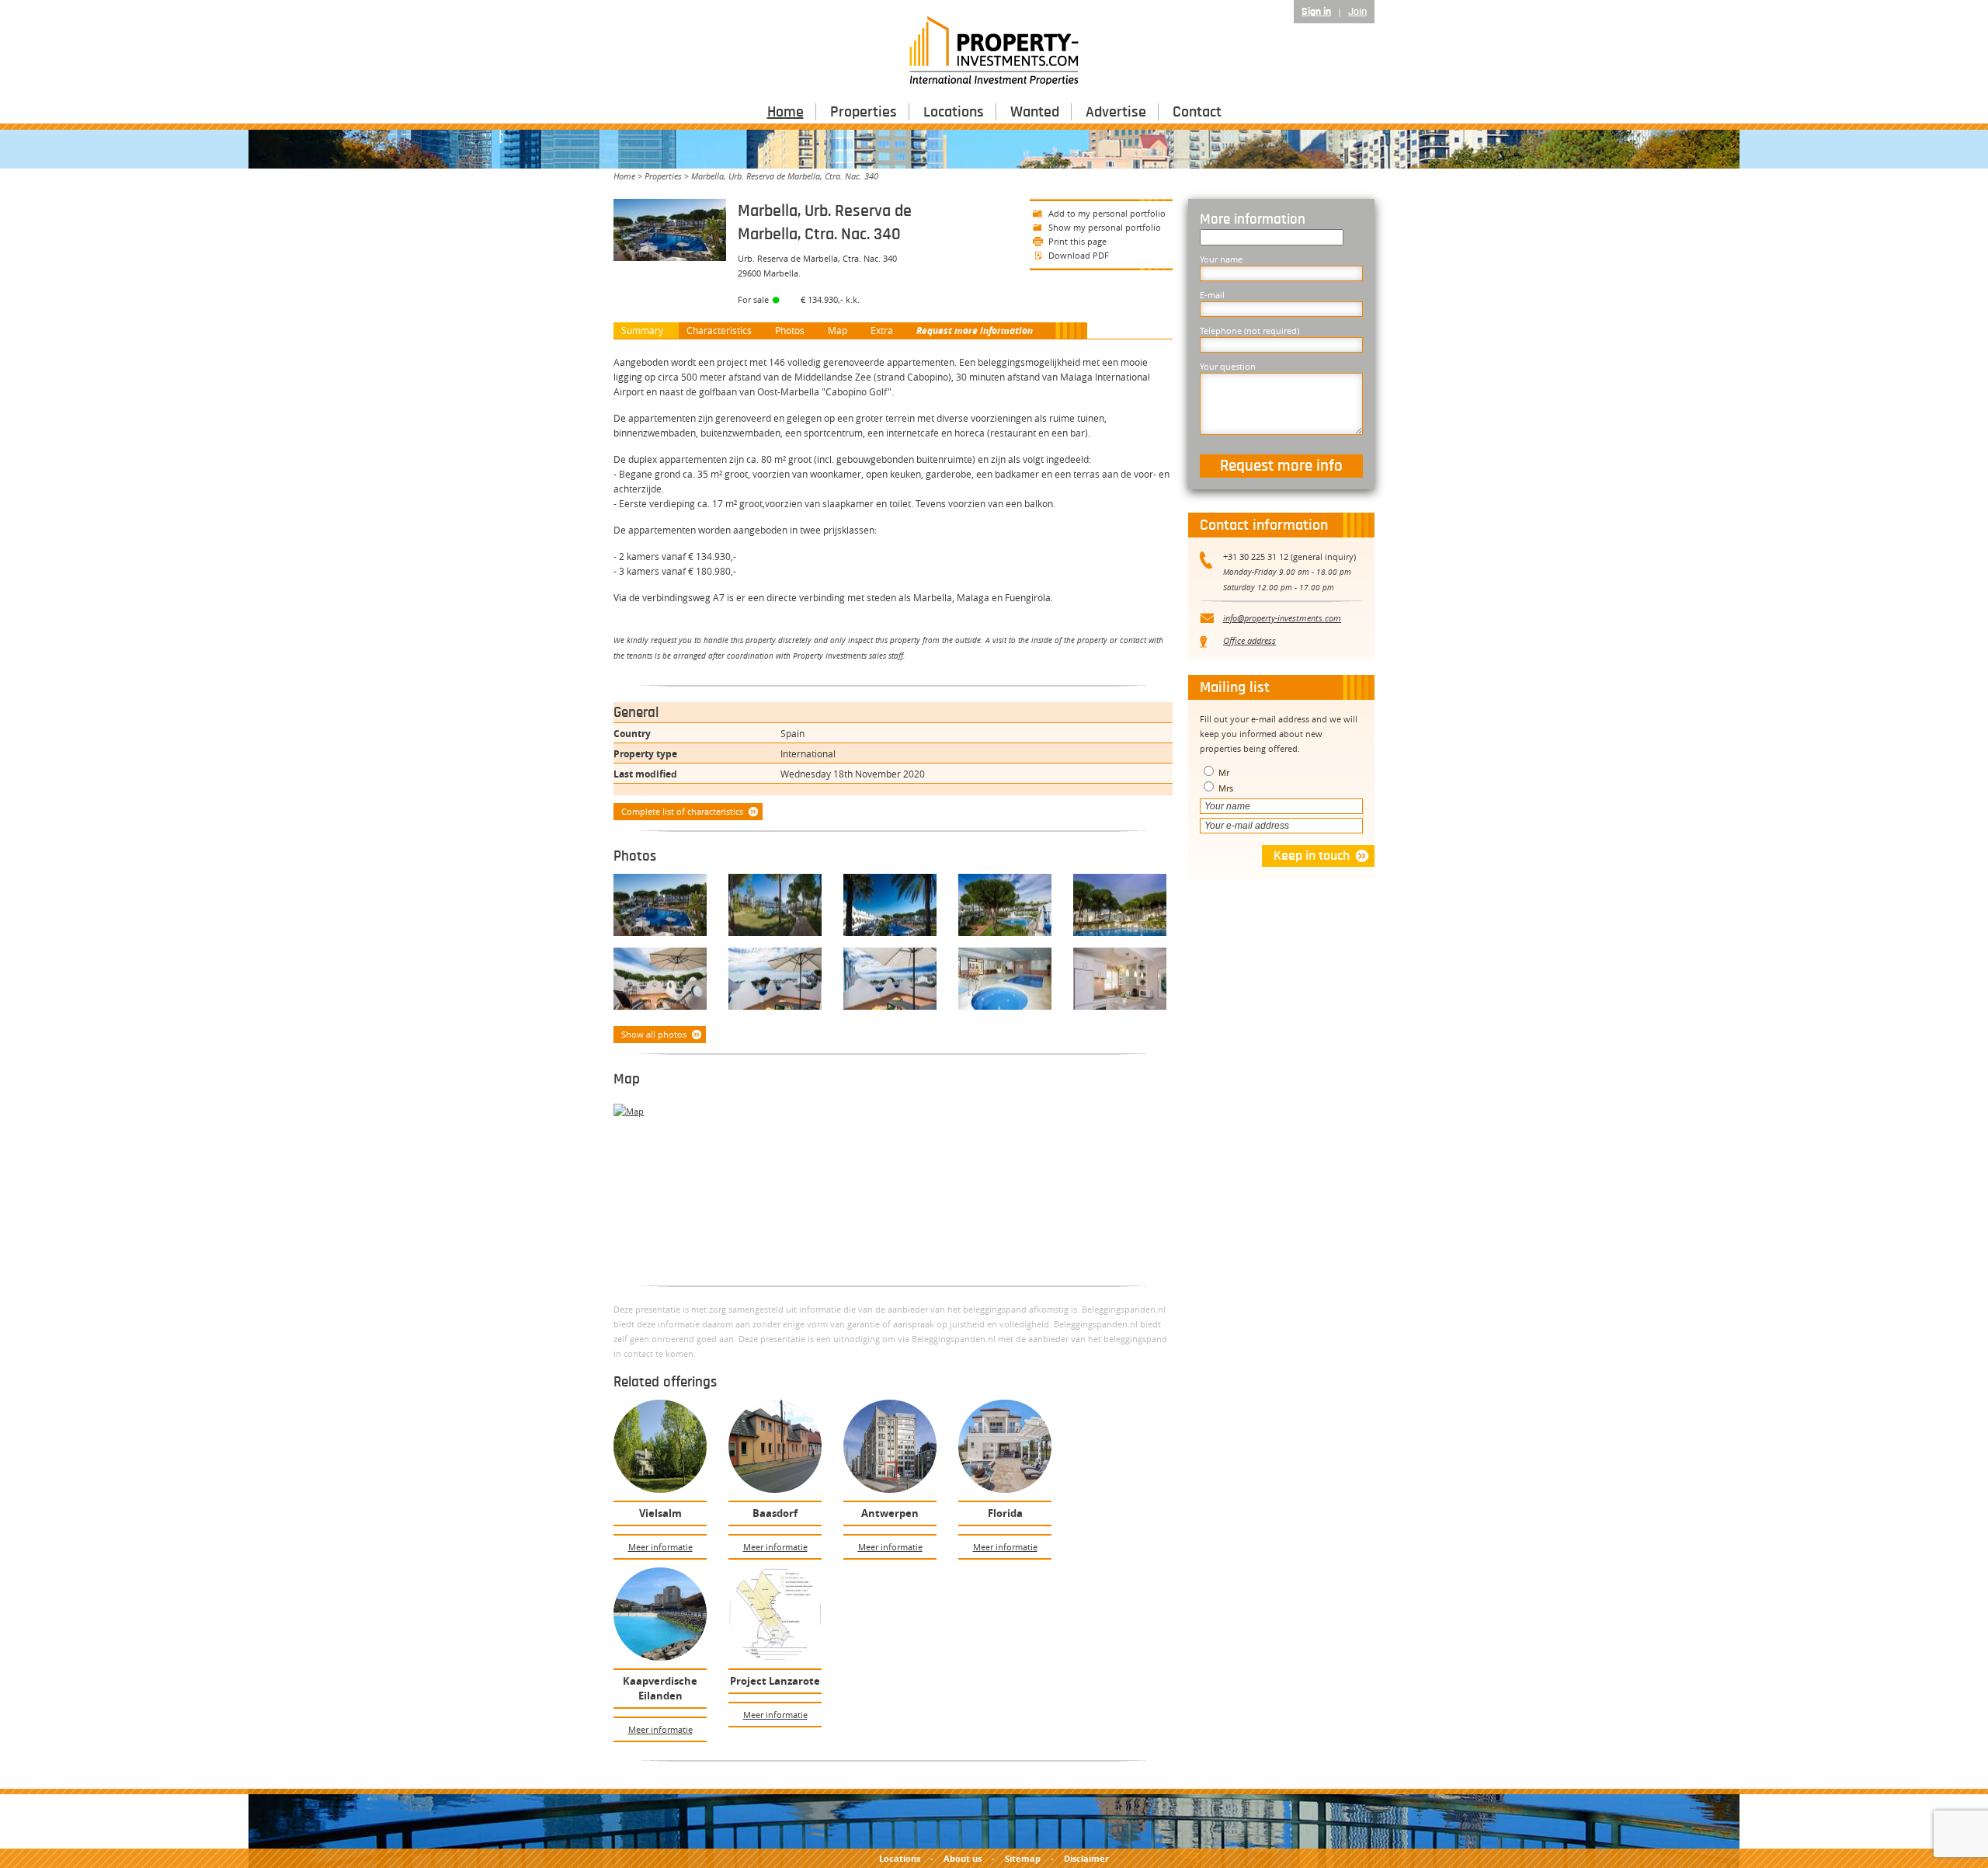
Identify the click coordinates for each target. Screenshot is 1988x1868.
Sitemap (1023, 1858)
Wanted (1035, 112)
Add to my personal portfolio (1107, 213)
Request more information (975, 330)
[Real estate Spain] (778, 981)
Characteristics (719, 330)
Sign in (1316, 12)
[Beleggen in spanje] (1008, 907)
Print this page (1077, 241)
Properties (864, 112)
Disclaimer (1086, 1858)
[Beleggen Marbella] (778, 907)
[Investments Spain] (663, 981)
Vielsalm (660, 1513)
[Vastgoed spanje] (1123, 981)
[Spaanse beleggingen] (663, 907)
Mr (1223, 772)
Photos (790, 330)
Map (838, 330)
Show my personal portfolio (1105, 227)
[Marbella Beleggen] (893, 907)
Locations (954, 112)
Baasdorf (775, 1513)
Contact (1197, 112)
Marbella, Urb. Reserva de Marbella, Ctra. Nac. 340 (785, 176)
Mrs (1225, 788)
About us (963, 1858)
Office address (1249, 640)
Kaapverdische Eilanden (660, 1688)
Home (785, 112)
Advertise (1116, 112)
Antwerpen (890, 1513)
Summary (642, 330)
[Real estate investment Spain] (893, 981)
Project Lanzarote (775, 1681)
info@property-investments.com (1282, 618)
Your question (1228, 366)
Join (1357, 12)
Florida (1005, 1513)
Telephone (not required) (1249, 330)
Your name (1221, 259)
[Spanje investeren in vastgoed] (1008, 981)
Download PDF (1079, 255)
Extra (882, 330)
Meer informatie (660, 1547)
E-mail (1212, 295)
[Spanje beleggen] (1123, 907)
